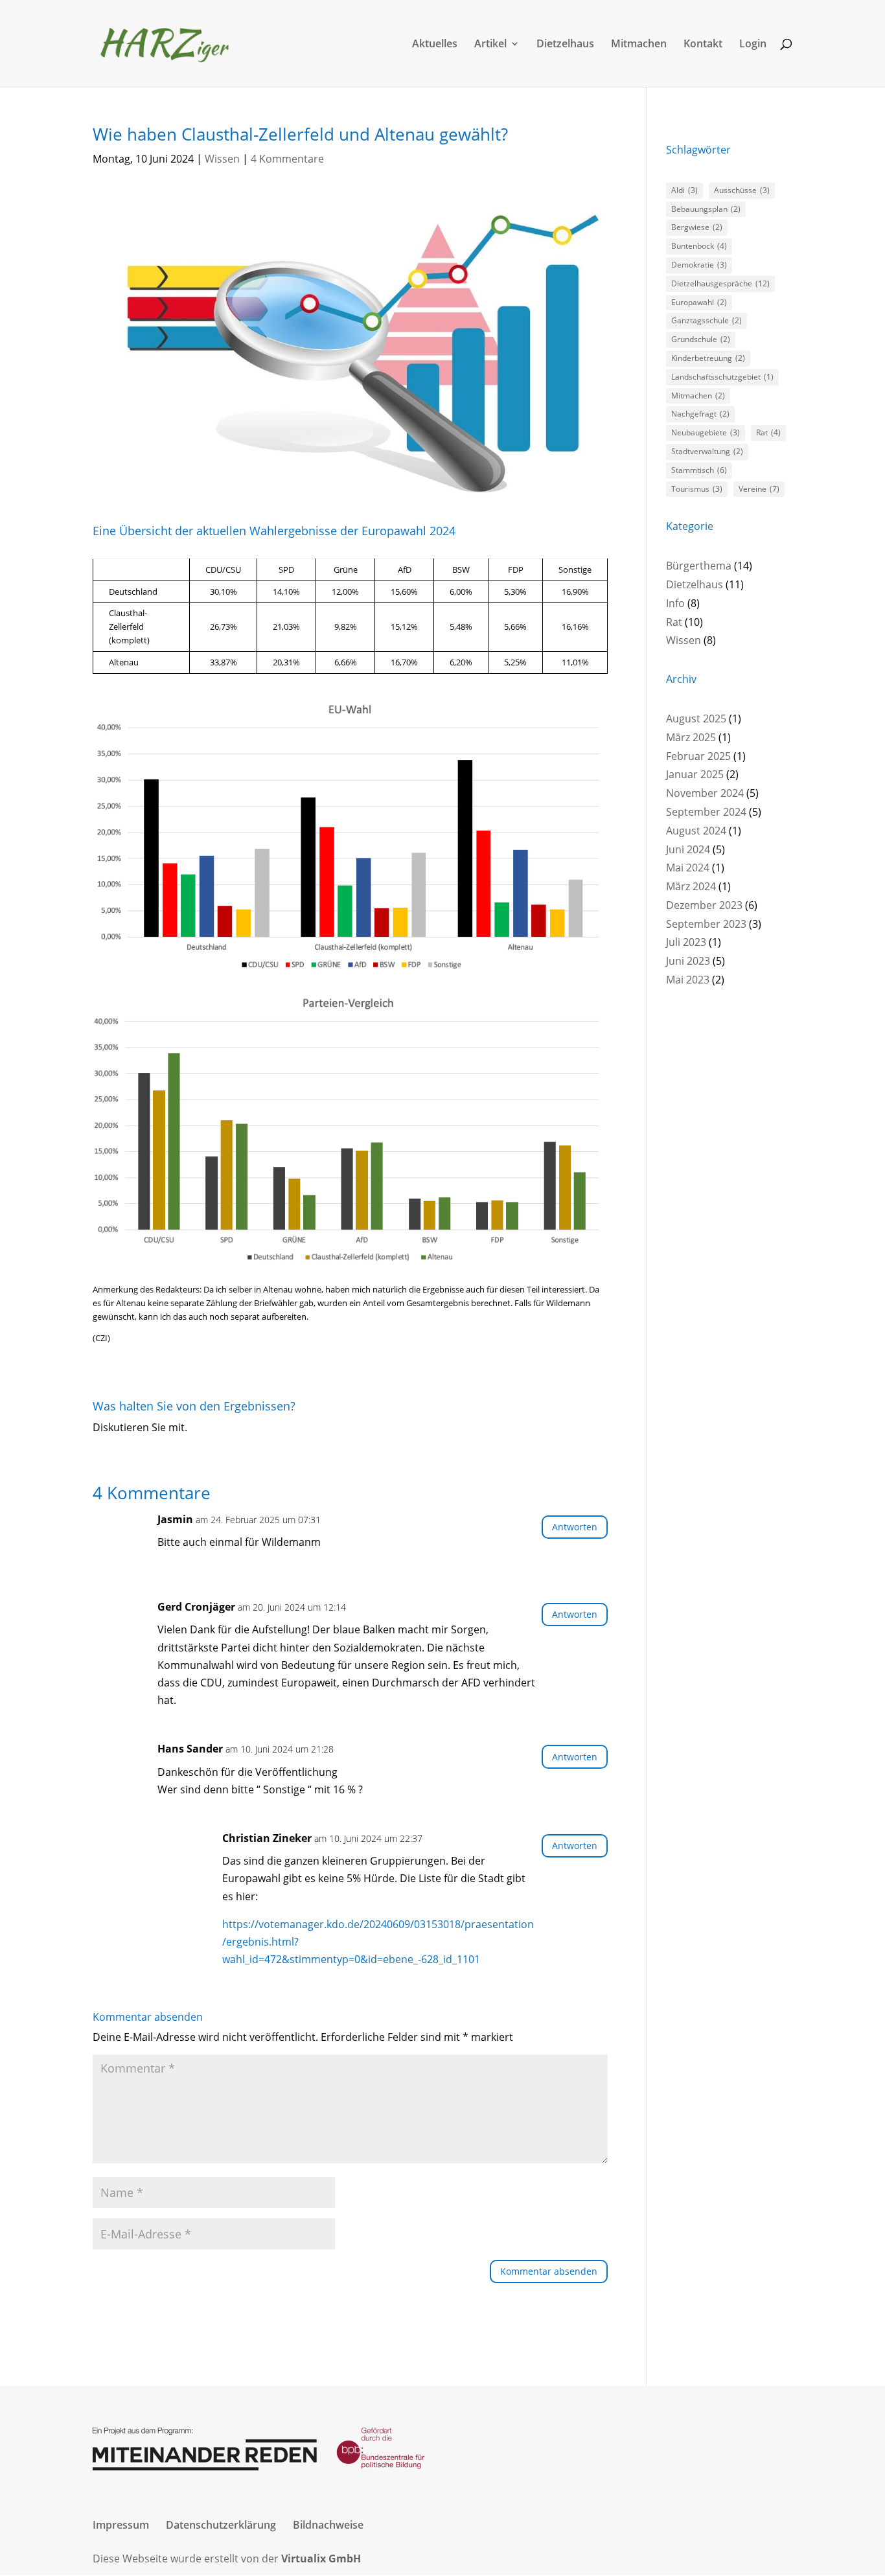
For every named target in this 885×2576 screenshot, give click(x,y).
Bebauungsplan (706, 209)
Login (753, 45)
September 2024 (706, 812)
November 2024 (705, 793)
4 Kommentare (287, 159)
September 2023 (706, 924)
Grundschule (701, 339)
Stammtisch (699, 470)
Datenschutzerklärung (221, 2525)
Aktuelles (435, 45)
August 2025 (696, 719)
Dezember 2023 (704, 905)
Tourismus (697, 489)
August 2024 (696, 831)
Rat (768, 432)
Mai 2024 (688, 868)
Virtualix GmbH (321, 2559)
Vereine (759, 489)
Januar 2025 (695, 774)
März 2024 (691, 886)
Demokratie (699, 265)
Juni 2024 (688, 849)
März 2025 (691, 737)
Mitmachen (639, 45)
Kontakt (703, 45)
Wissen (222, 159)
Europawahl (699, 302)
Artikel (490, 45)
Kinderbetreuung (708, 358)
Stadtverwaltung (707, 451)
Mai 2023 (688, 980)
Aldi (684, 190)
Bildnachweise (328, 2525)
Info (675, 603)
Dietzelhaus (565, 45)
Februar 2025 (698, 756)
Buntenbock (699, 246)
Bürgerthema (699, 566)
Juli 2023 (686, 942)
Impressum (121, 2525)
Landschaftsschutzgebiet (722, 377)
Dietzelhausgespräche (720, 283)
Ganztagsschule (707, 320)
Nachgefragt (700, 414)
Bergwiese (697, 227)
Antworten (575, 1527)
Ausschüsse (742, 190)
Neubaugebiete (706, 432)
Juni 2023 (688, 961)
